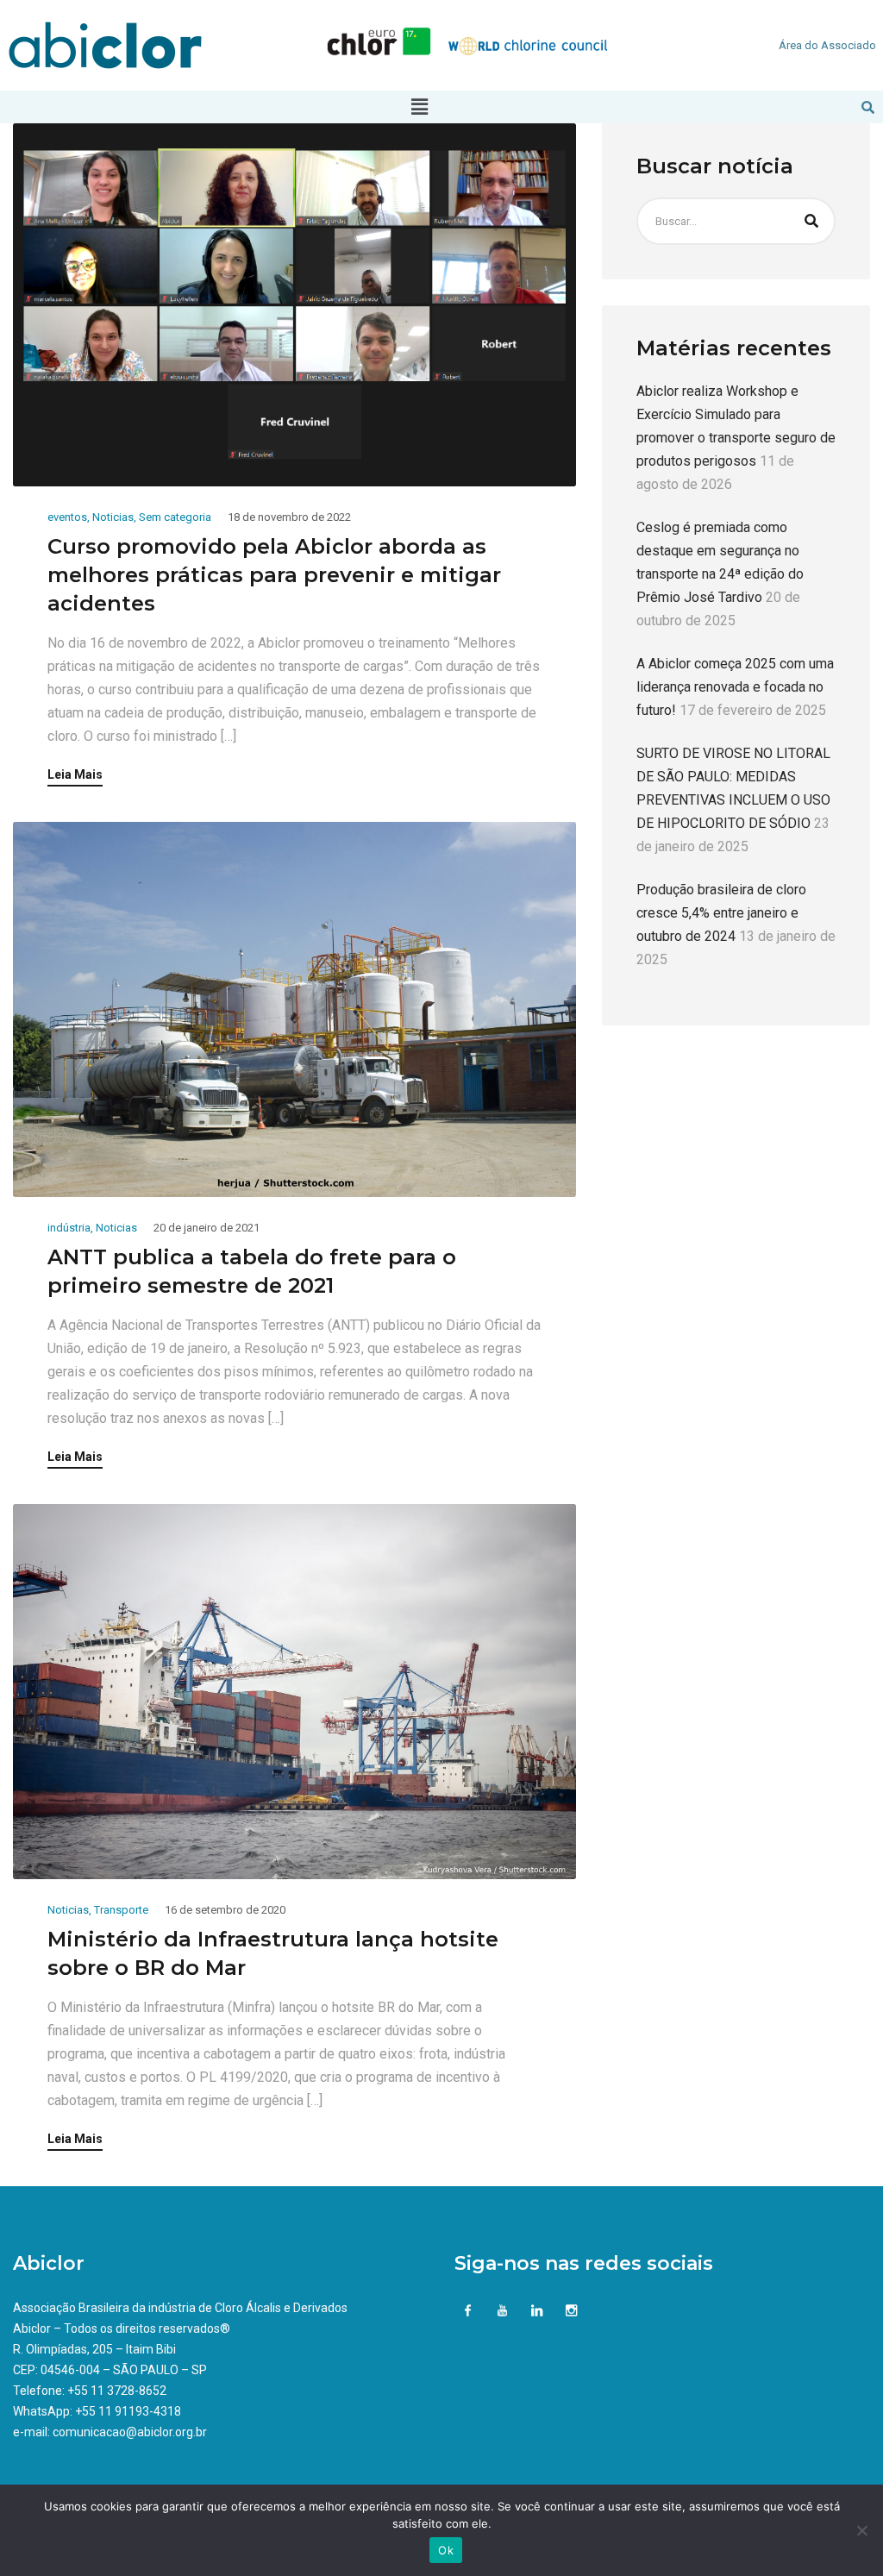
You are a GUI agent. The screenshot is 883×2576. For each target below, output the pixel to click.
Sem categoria (175, 517)
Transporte (121, 1910)
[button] (419, 107)
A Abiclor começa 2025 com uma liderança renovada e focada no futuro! (735, 687)
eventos (67, 517)
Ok (446, 2550)
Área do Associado (827, 45)
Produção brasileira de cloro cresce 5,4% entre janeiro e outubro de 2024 (721, 913)
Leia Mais (75, 775)
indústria (69, 1228)
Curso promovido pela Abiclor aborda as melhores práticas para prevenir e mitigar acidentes (274, 575)
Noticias (113, 517)
